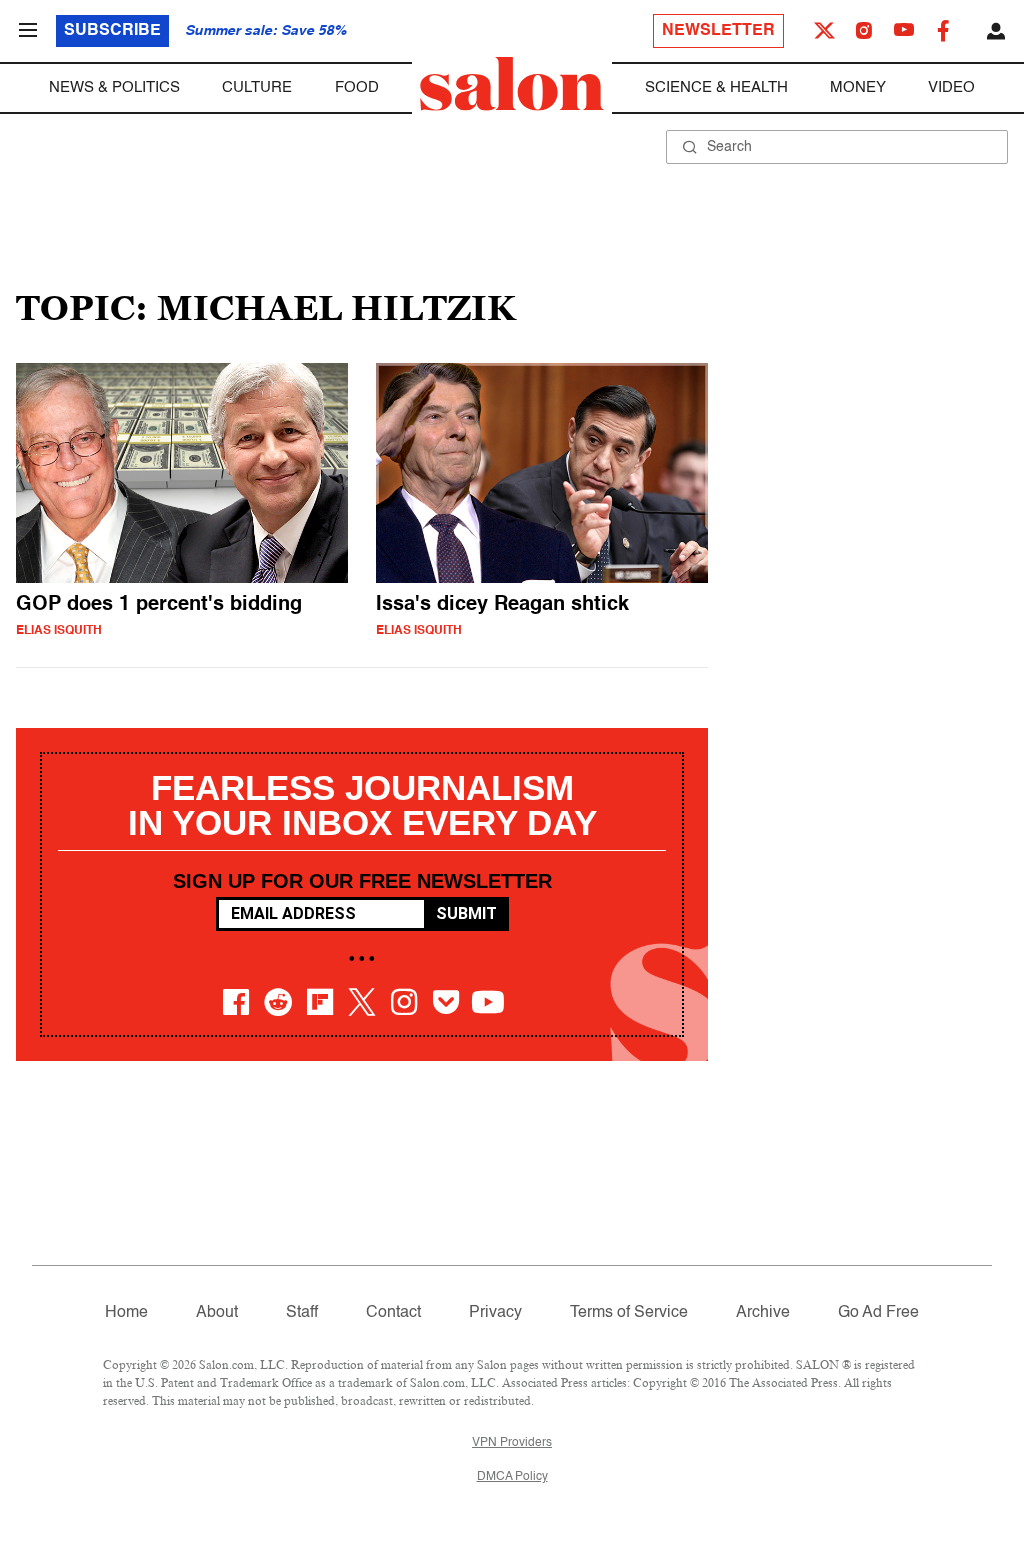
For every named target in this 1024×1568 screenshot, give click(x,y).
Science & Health (716, 87)
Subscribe (112, 31)
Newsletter (718, 31)
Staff (302, 1313)
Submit (466, 913)
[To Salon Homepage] (512, 84)
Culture (257, 87)
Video (951, 87)
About (217, 1313)
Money (858, 87)
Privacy (495, 1313)
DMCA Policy (512, 1477)
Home (126, 1313)
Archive (763, 1313)
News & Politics (114, 87)
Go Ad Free (878, 1313)
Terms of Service (629, 1313)
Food (357, 87)
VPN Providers (512, 1443)
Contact (393, 1313)
